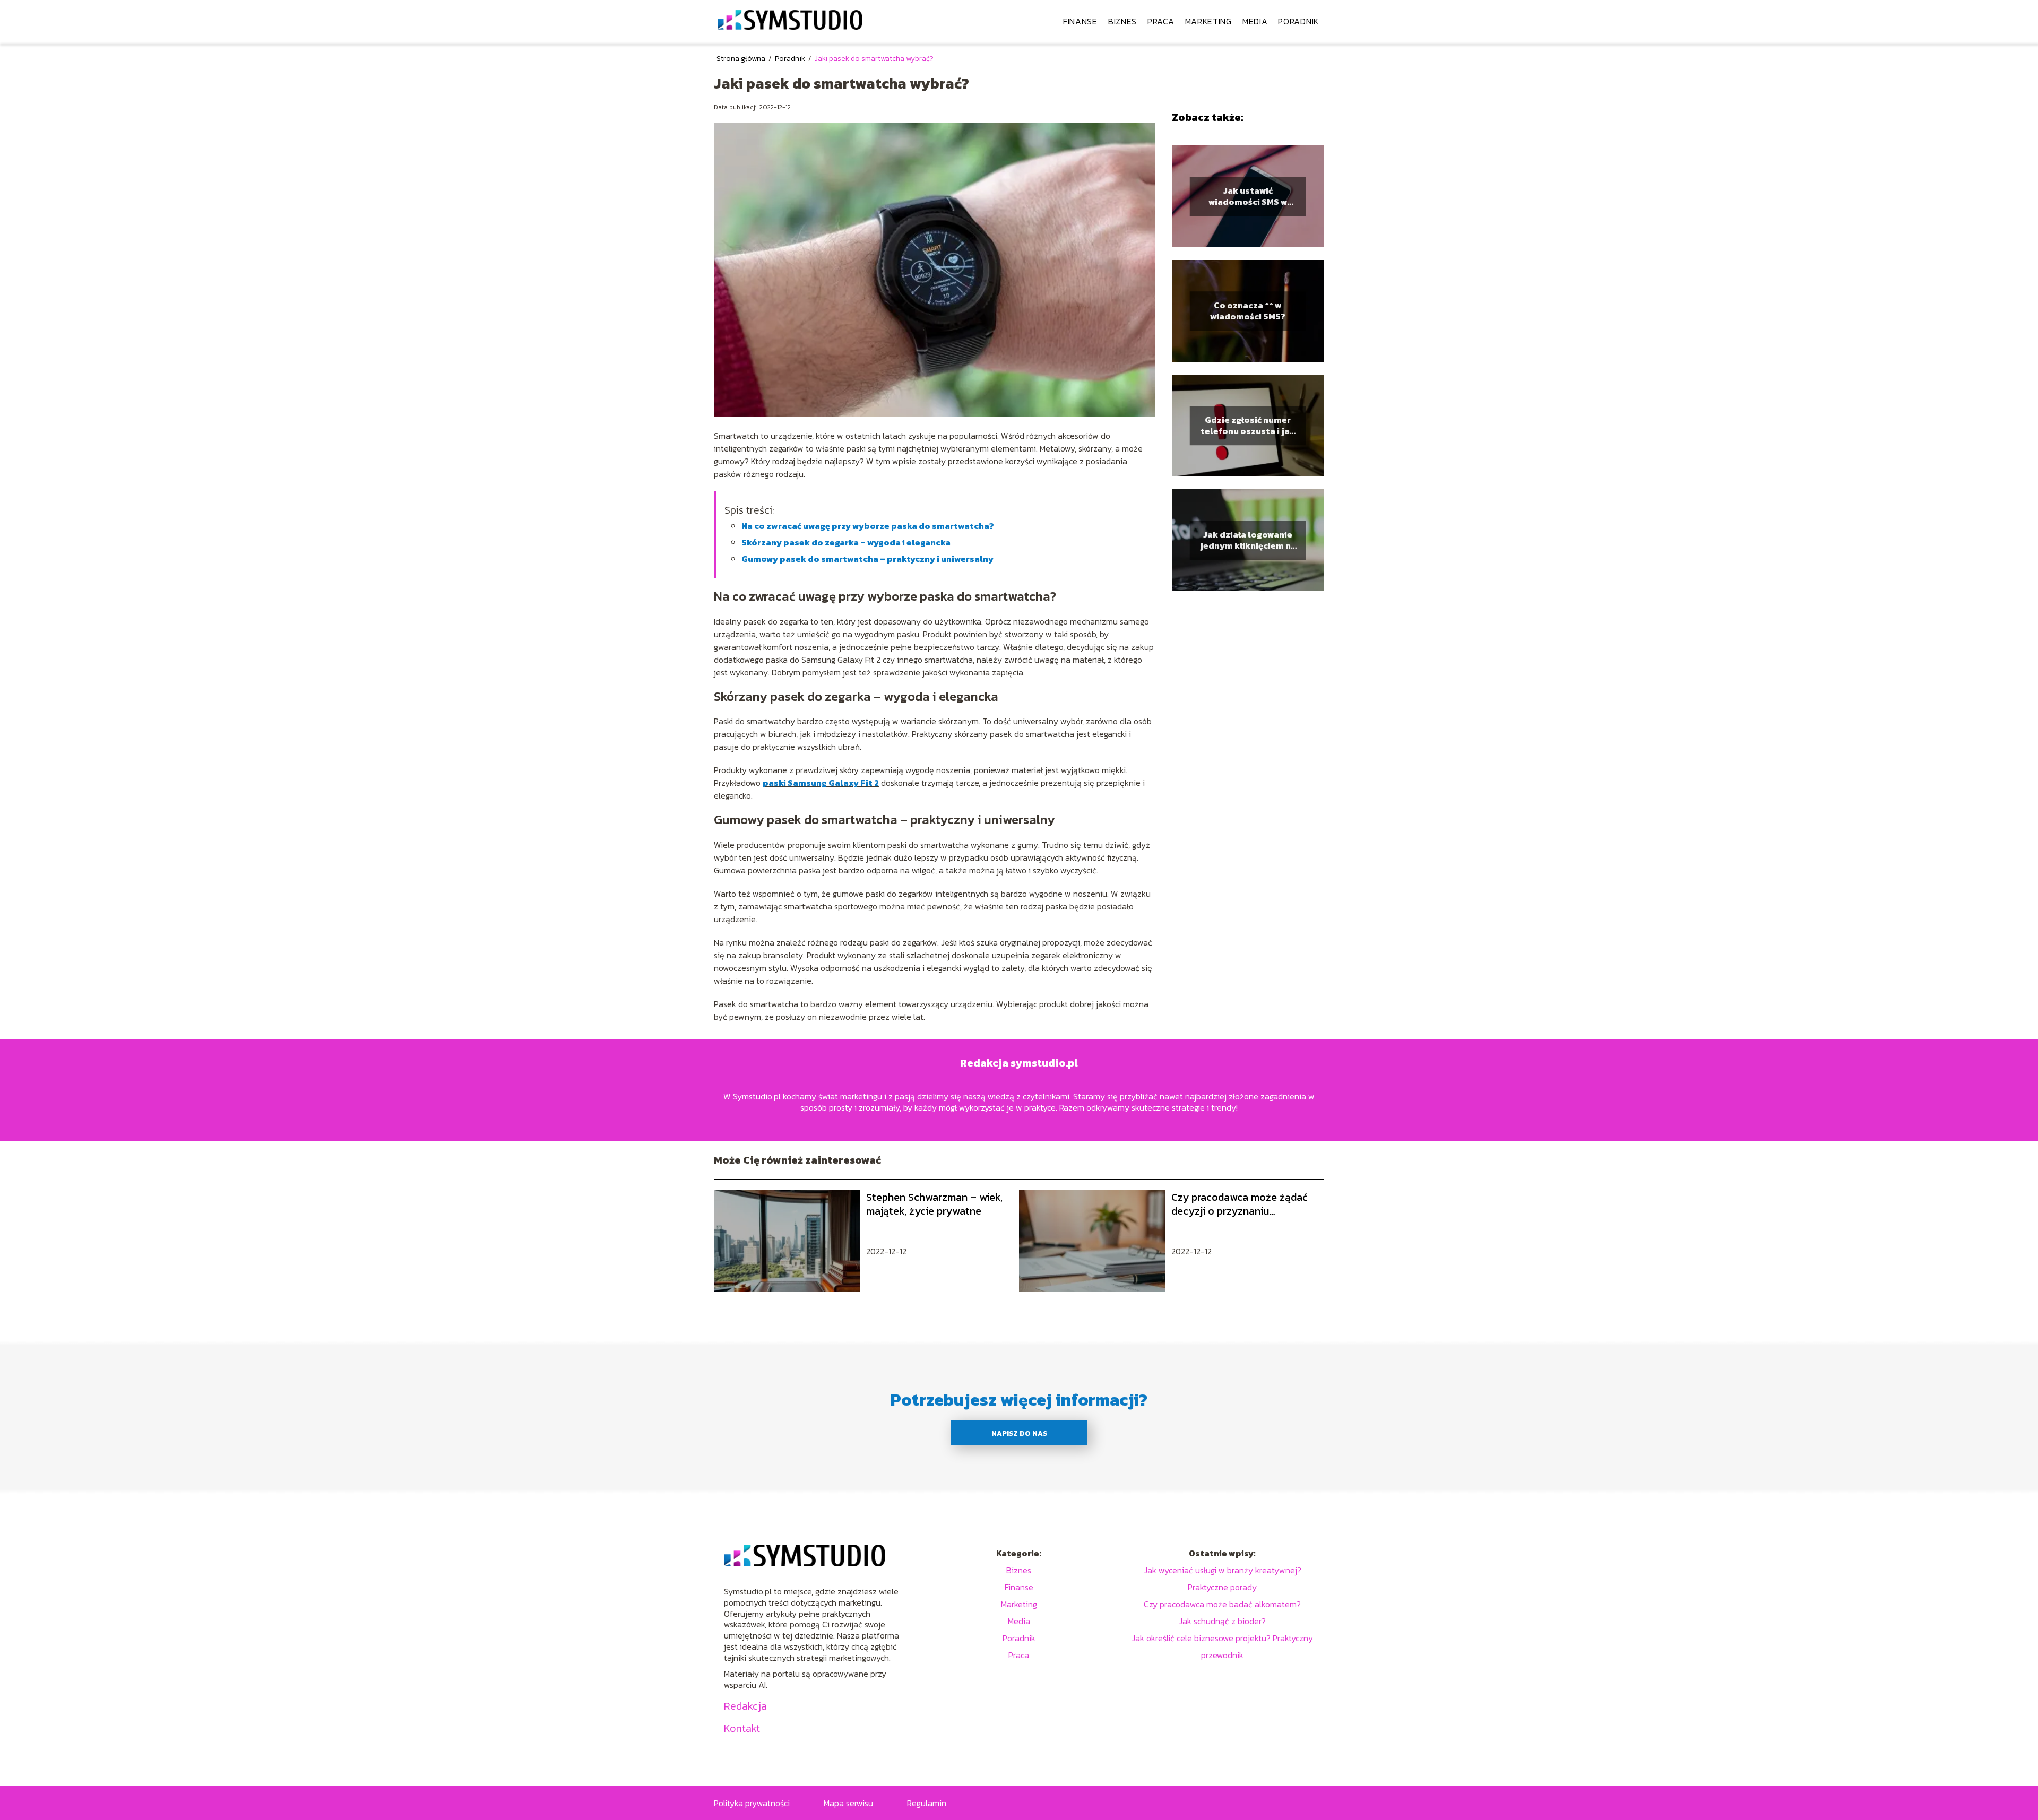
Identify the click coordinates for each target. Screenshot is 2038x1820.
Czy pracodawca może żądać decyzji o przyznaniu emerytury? (1240, 1204)
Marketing (1208, 21)
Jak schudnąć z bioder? (1222, 1621)
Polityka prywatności (752, 1803)
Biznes (1122, 21)
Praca (1161, 21)
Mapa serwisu (848, 1803)
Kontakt (742, 1728)
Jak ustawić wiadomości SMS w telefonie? (1248, 196)
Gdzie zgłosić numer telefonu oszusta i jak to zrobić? (1248, 426)
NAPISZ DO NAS (1019, 1433)
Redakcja (745, 1706)
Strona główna (742, 59)
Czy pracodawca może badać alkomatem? (1222, 1604)
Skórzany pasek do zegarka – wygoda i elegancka (846, 542)
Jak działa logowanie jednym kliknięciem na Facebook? (1248, 540)
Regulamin (927, 1803)
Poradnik (1298, 21)
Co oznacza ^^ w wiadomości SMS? (1248, 311)
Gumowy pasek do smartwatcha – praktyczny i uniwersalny (867, 559)
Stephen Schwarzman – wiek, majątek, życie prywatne (934, 1204)
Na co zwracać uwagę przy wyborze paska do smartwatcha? (868, 526)
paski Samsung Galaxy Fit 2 (821, 783)
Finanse (1080, 21)
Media (1255, 21)
